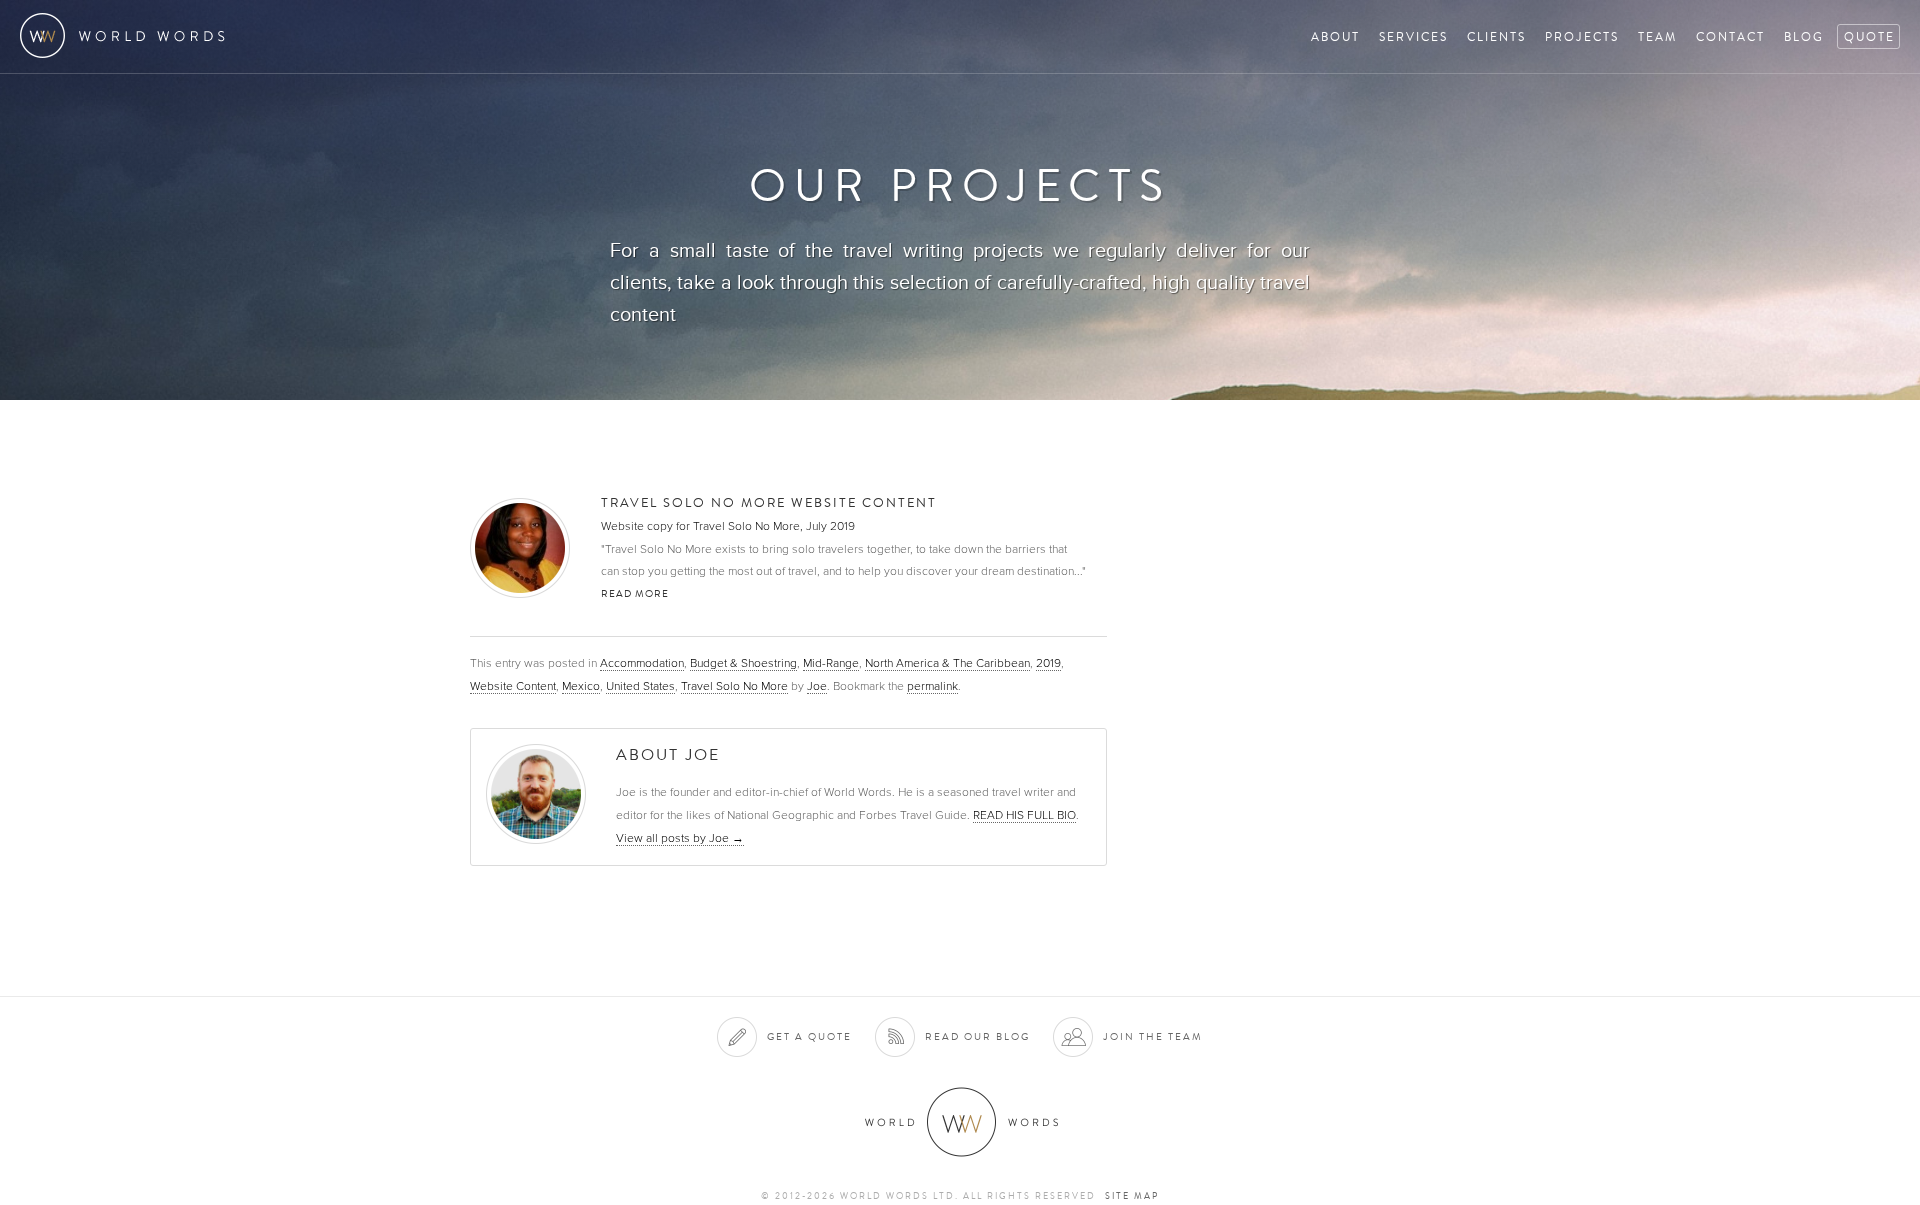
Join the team (1153, 1036)
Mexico (581, 686)
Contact (1730, 36)
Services (1413, 36)
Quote (1869, 36)
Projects (1582, 36)
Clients (1496, 36)
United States (640, 686)
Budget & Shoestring (743, 663)
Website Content (513, 686)
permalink (932, 686)
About (1335, 36)
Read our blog (977, 1036)
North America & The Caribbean (947, 663)
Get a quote (809, 1036)
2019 (1048, 663)
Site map (1132, 1196)
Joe (817, 686)
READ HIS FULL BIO (1024, 815)
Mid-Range (831, 663)
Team (1657, 36)
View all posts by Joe (680, 838)
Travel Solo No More (734, 686)
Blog (1804, 36)
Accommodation (642, 663)
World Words (127, 35)
